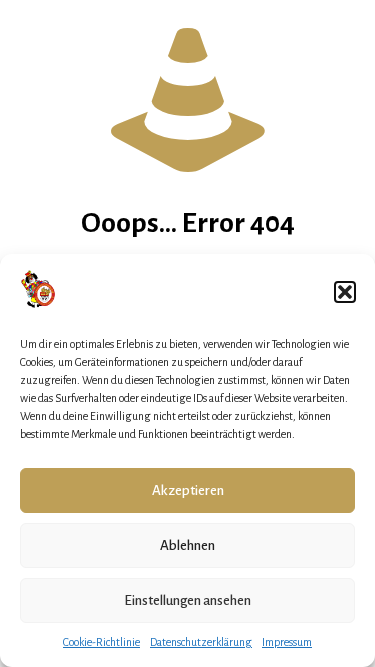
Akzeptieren (188, 490)
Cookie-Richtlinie (101, 642)
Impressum (287, 642)
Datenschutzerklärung (201, 642)
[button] (345, 292)
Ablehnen (187, 545)
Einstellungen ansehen (187, 600)
